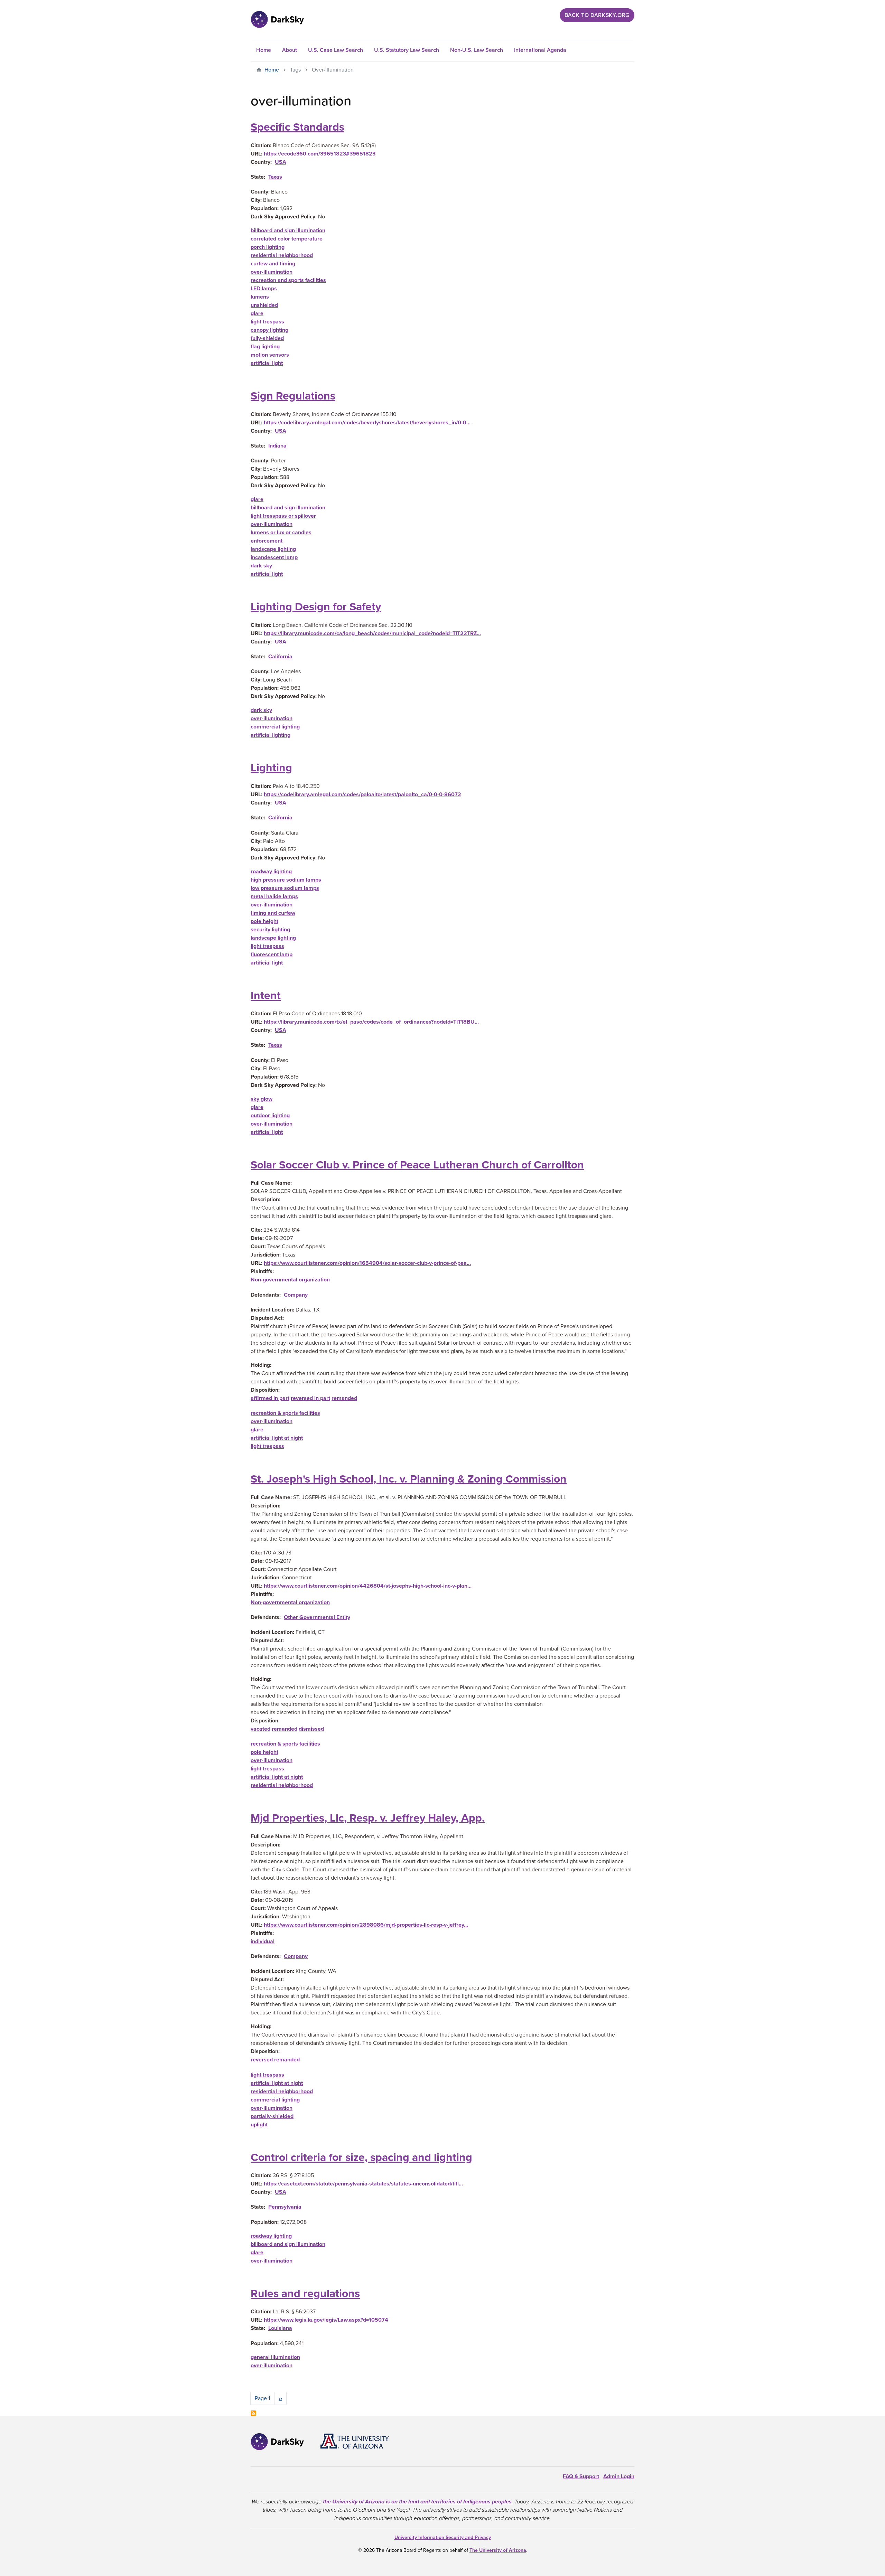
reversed (262, 2060)
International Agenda (540, 50)
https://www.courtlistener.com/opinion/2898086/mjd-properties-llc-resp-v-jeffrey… (366, 1925)
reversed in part (310, 1398)
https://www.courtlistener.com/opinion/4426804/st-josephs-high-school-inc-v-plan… (368, 1586)
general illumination (275, 2357)
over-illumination (272, 272)
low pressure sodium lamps (285, 888)
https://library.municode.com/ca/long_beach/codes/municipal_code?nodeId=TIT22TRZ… (372, 633)
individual (263, 1942)
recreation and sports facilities (288, 280)
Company (296, 1295)
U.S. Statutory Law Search (407, 50)
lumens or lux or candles (281, 533)
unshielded (264, 305)
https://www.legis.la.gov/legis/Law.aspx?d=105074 (326, 2320)
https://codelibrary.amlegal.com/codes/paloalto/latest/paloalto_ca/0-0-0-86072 (362, 795)
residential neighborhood (282, 255)
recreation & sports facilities (285, 1413)
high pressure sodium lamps (286, 880)
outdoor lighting (270, 1116)
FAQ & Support (581, 2476)
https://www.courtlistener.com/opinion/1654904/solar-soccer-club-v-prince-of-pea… (367, 1263)
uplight (259, 2125)
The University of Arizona (498, 2550)
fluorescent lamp (272, 955)
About (290, 50)
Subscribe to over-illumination (253, 2413)
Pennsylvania (285, 2207)
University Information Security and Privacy (443, 2537)
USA (281, 162)
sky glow (262, 1099)
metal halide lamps (274, 896)
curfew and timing (273, 264)
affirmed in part (270, 1398)
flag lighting (265, 347)
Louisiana (280, 2328)
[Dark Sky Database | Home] (277, 19)
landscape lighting (273, 549)
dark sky (261, 566)
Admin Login (619, 2476)
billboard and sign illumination (288, 231)
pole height (264, 921)
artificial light (267, 363)
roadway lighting (271, 872)
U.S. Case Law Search (336, 50)
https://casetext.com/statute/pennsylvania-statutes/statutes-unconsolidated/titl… (363, 2184)
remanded (344, 1398)
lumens (260, 297)
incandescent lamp (274, 557)
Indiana (277, 446)
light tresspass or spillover (283, 516)
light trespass (267, 322)
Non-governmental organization (290, 1280)
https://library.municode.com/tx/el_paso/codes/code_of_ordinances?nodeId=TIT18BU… (371, 1022)
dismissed (311, 1729)
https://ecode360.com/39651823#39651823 (320, 154)
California (280, 657)
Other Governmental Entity (317, 1617)
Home (264, 50)
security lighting (270, 930)
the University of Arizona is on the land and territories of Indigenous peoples (417, 2502)
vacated (260, 1729)
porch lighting (268, 247)
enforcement (267, 541)
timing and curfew (273, 913)
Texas (275, 177)
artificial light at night (277, 1438)
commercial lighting (275, 727)
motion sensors (270, 355)
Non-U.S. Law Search (477, 50)
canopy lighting (269, 330)
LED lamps (264, 289)
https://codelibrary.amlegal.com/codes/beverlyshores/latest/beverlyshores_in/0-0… (367, 423)
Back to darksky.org (597, 15)
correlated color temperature (287, 239)
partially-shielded (272, 2116)
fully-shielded (267, 338)
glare (257, 313)
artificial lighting (271, 735)
